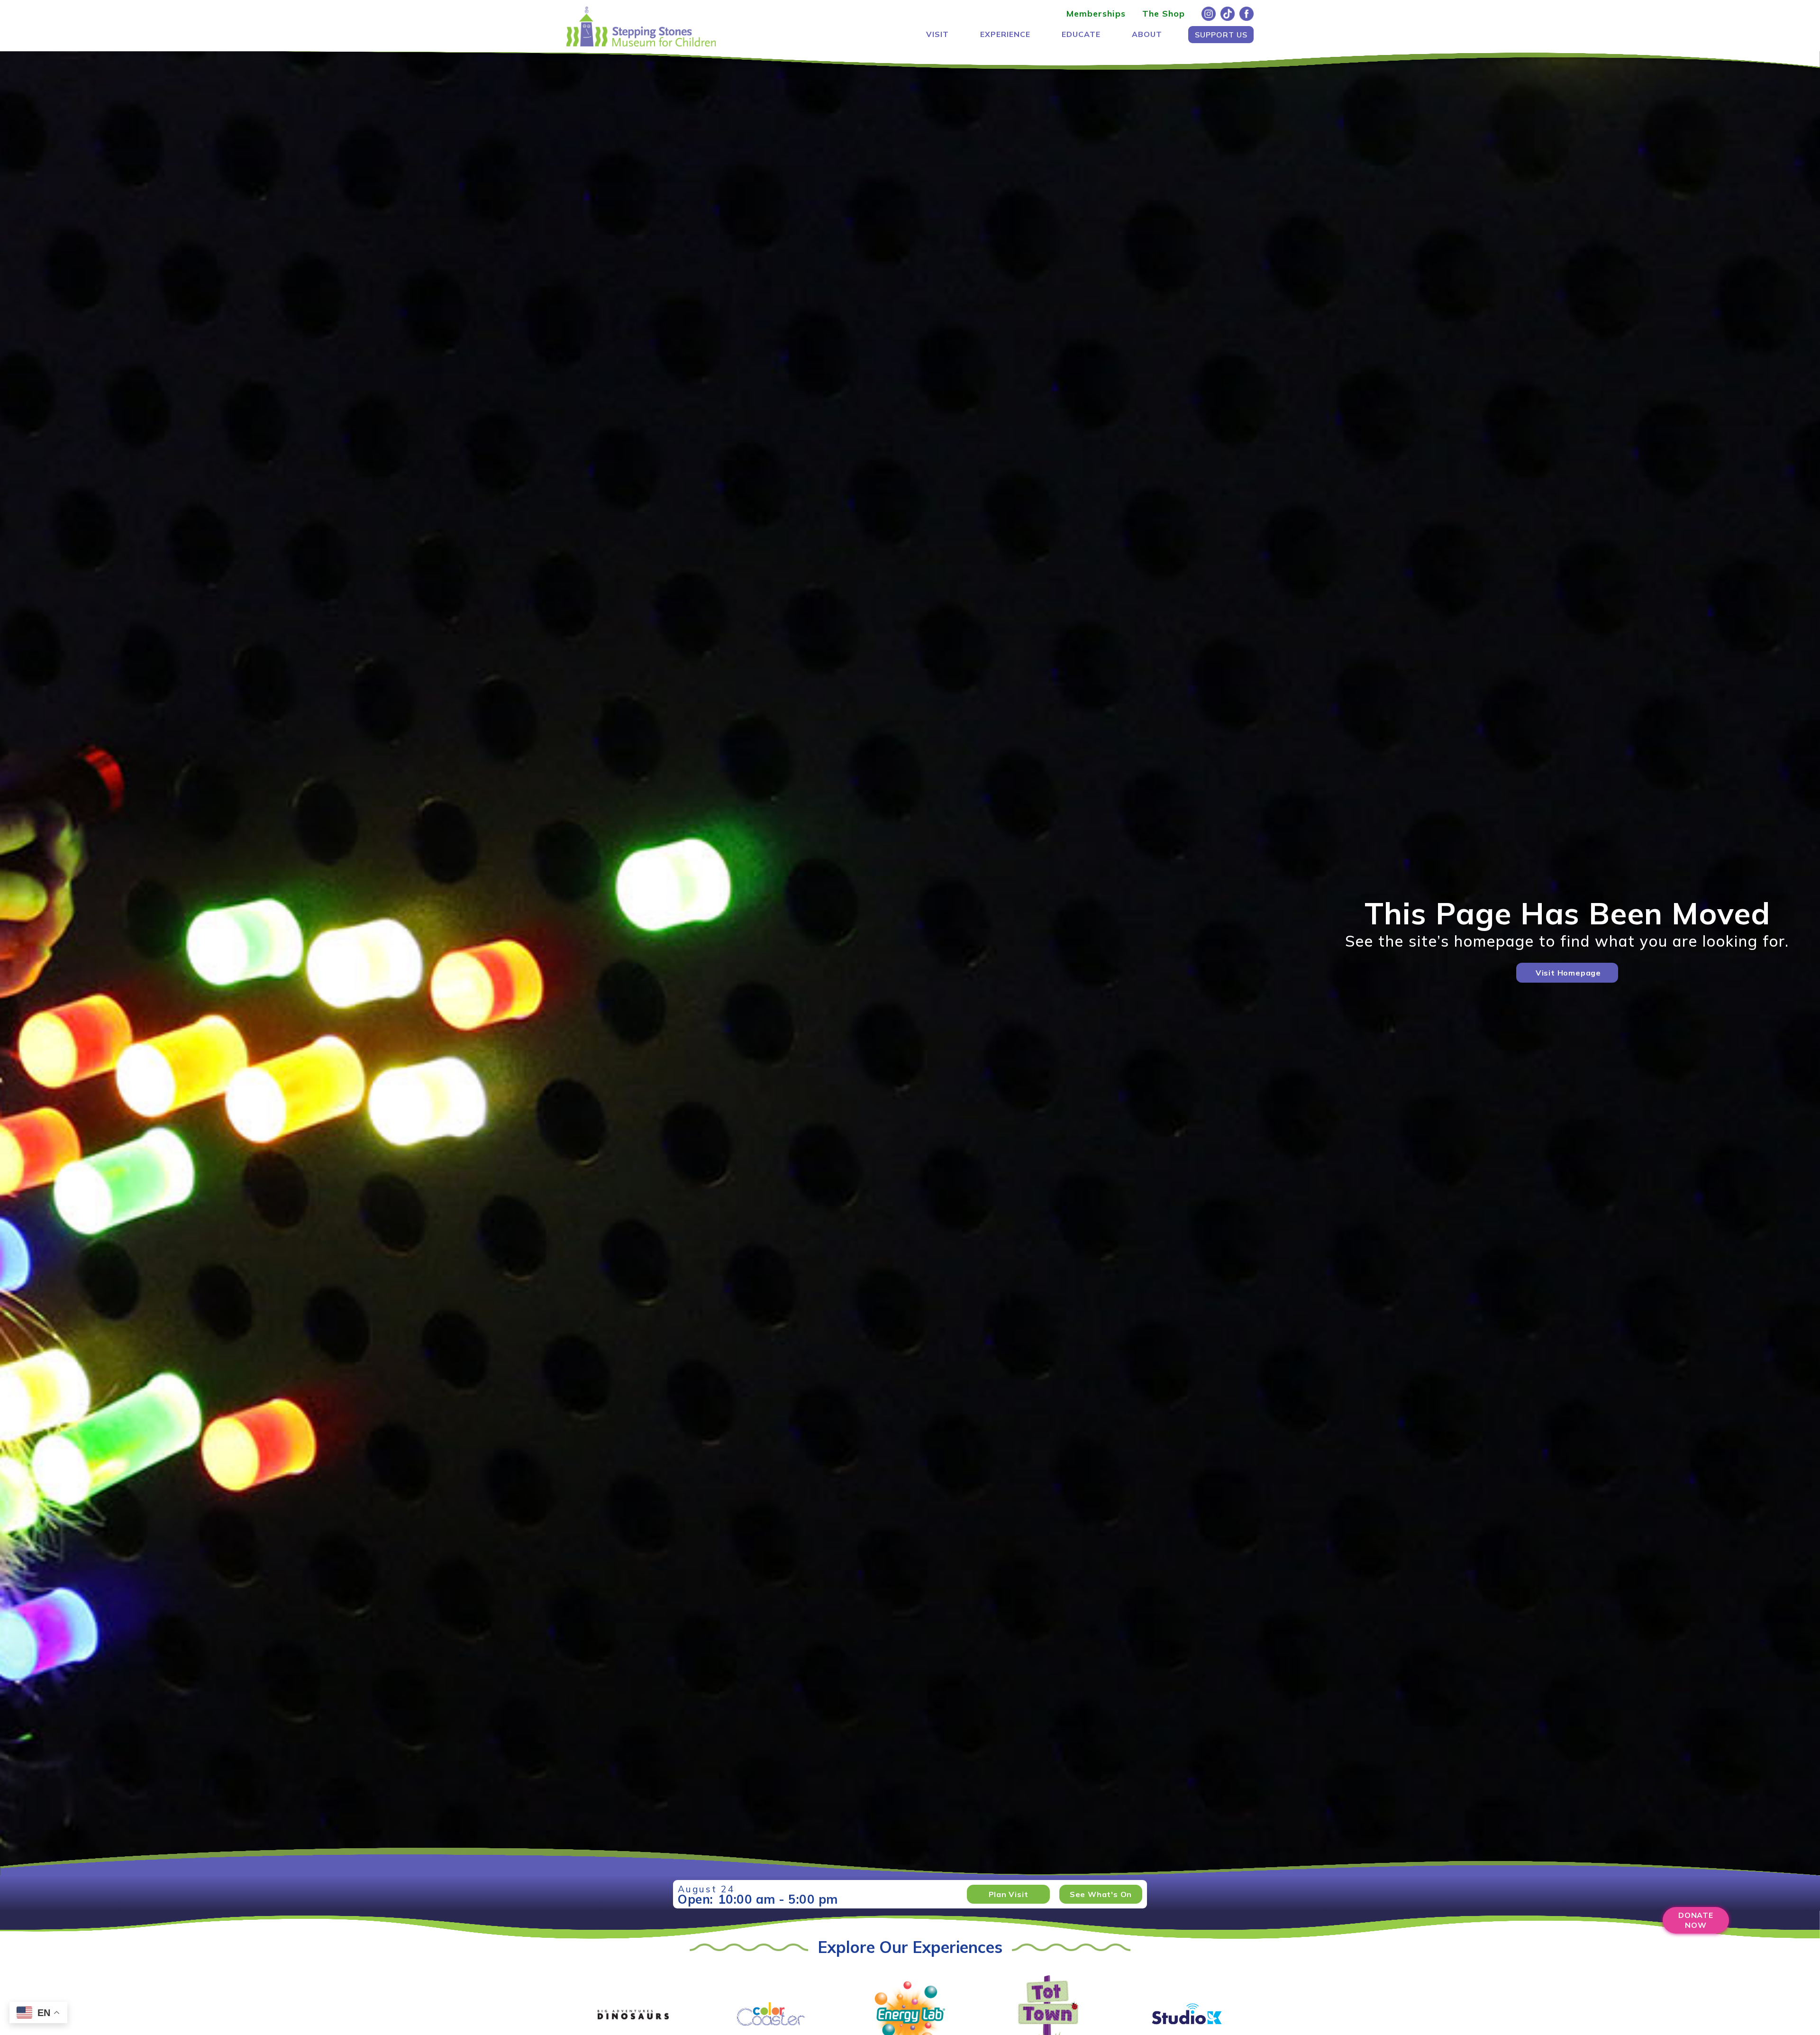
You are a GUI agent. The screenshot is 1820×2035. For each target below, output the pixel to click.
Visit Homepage (1568, 973)
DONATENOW (1696, 1920)
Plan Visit (1009, 1894)
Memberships (1096, 14)
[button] (937, 34)
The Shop (1164, 14)
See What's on (1101, 1894)
